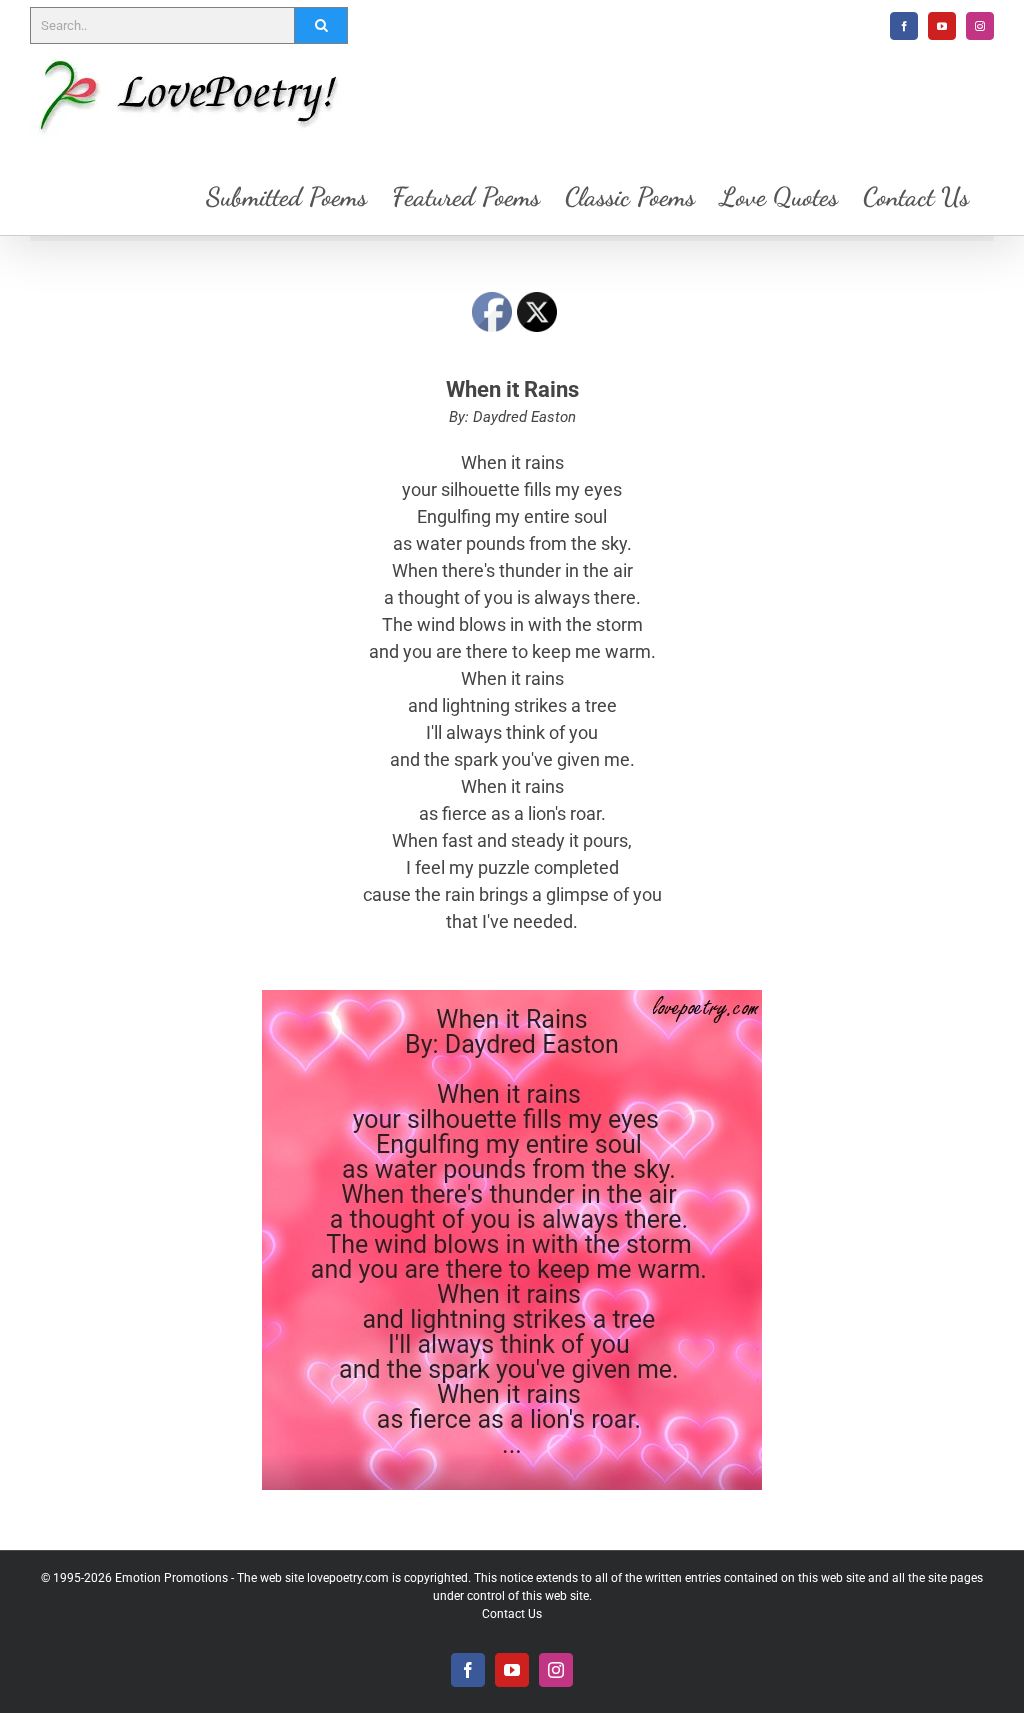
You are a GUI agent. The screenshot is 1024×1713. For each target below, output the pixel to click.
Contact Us (512, 1614)
